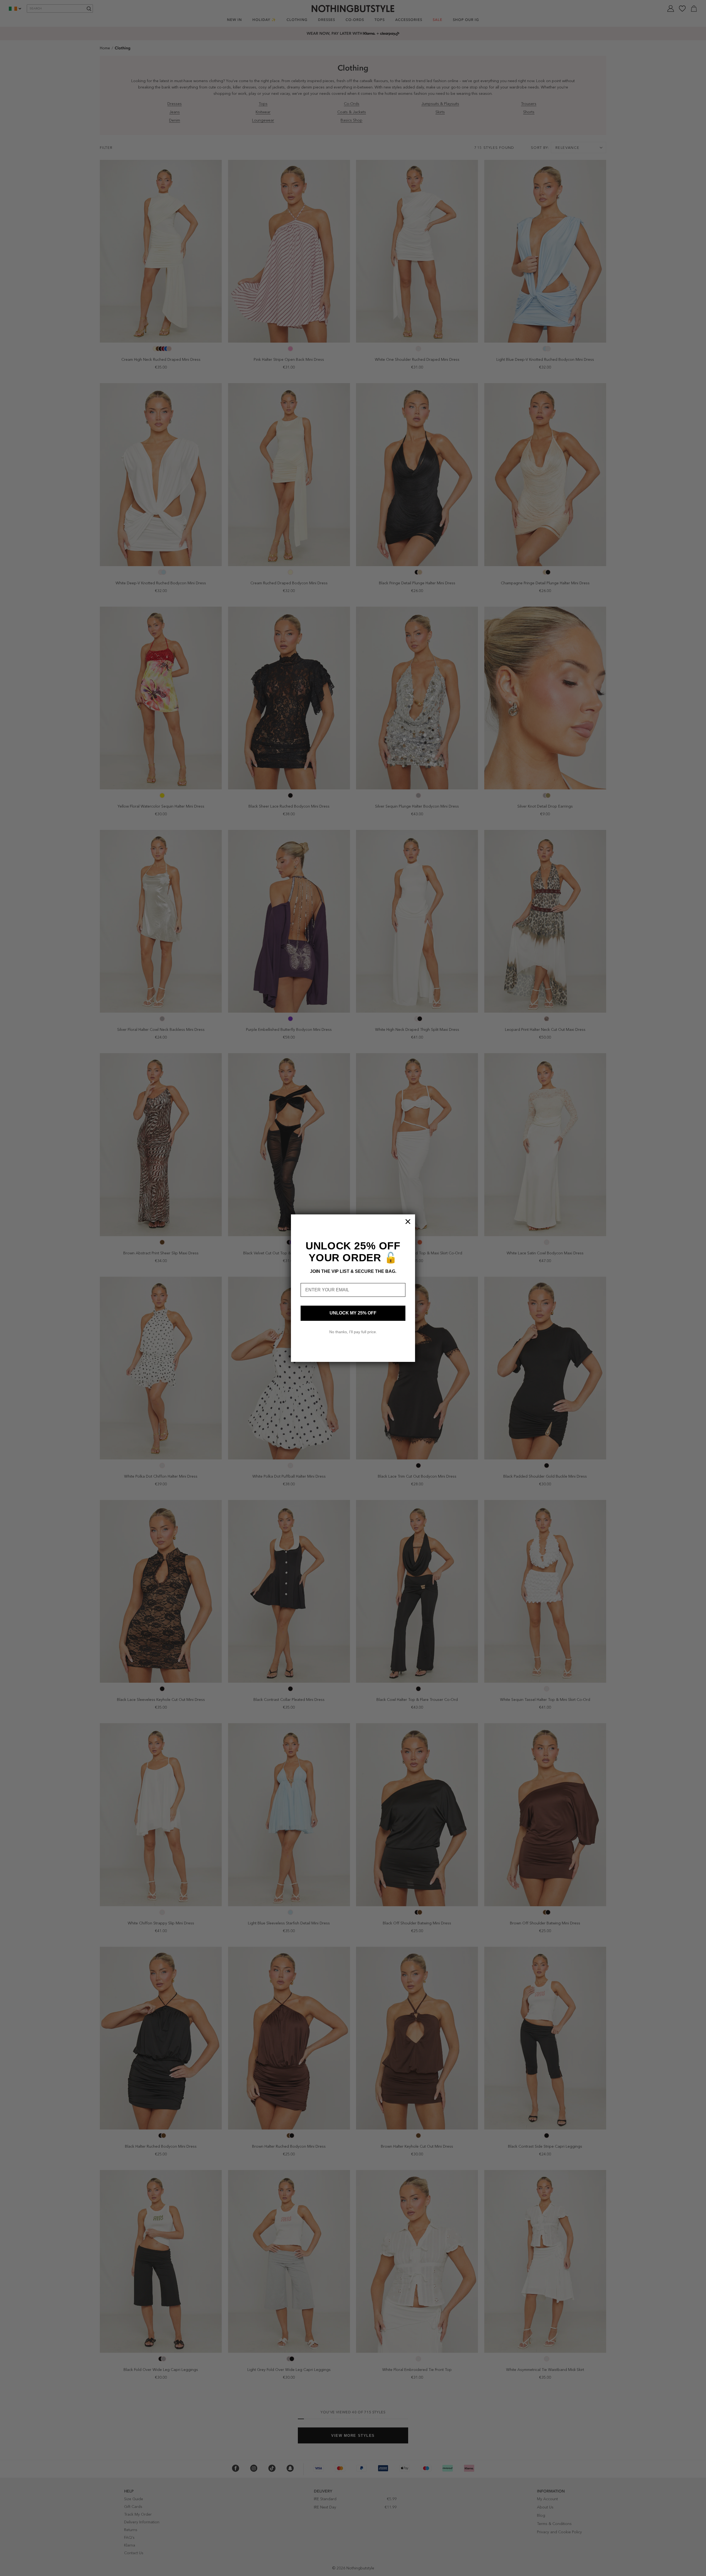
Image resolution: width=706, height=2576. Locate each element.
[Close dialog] (408, 1222)
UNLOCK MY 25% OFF (353, 1313)
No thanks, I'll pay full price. (353, 1332)
